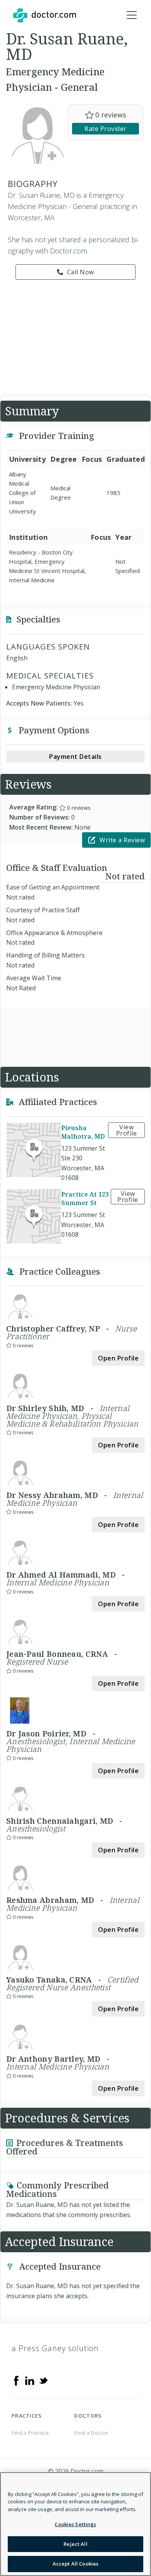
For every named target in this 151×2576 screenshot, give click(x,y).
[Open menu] (132, 15)
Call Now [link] (81, 272)
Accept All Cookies (75, 2564)
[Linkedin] (30, 2380)
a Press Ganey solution (55, 2348)
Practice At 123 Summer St (85, 1199)
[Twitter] (43, 2380)
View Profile (127, 1130)
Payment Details (75, 757)
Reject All (75, 2544)
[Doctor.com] (45, 15)
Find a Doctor (91, 2433)
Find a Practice (30, 2433)
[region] (75, 2524)
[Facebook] (16, 2380)
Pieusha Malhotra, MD (83, 1132)
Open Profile (118, 1358)
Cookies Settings (75, 2524)
